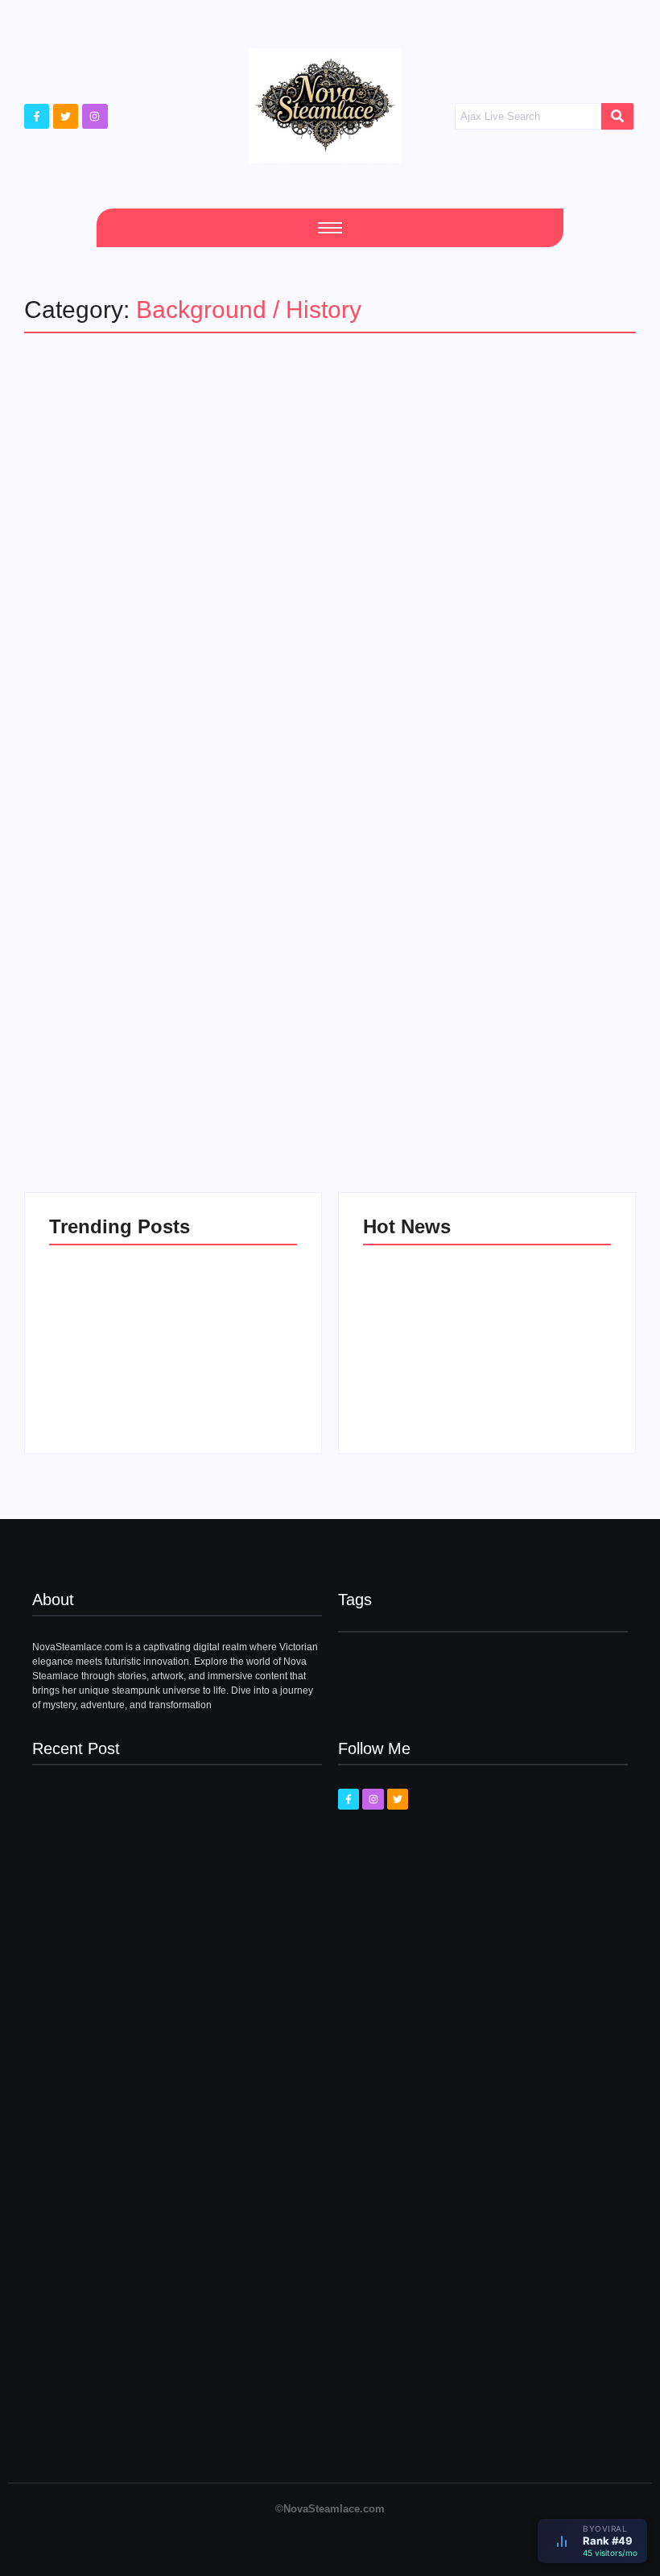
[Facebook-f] (37, 116)
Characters (92, 1030)
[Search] (617, 117)
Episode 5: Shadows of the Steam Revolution (233, 1374)
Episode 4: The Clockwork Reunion (420, 1381)
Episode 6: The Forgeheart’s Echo (106, 1381)
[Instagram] (95, 116)
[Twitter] (66, 116)
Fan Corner (74, 1002)
